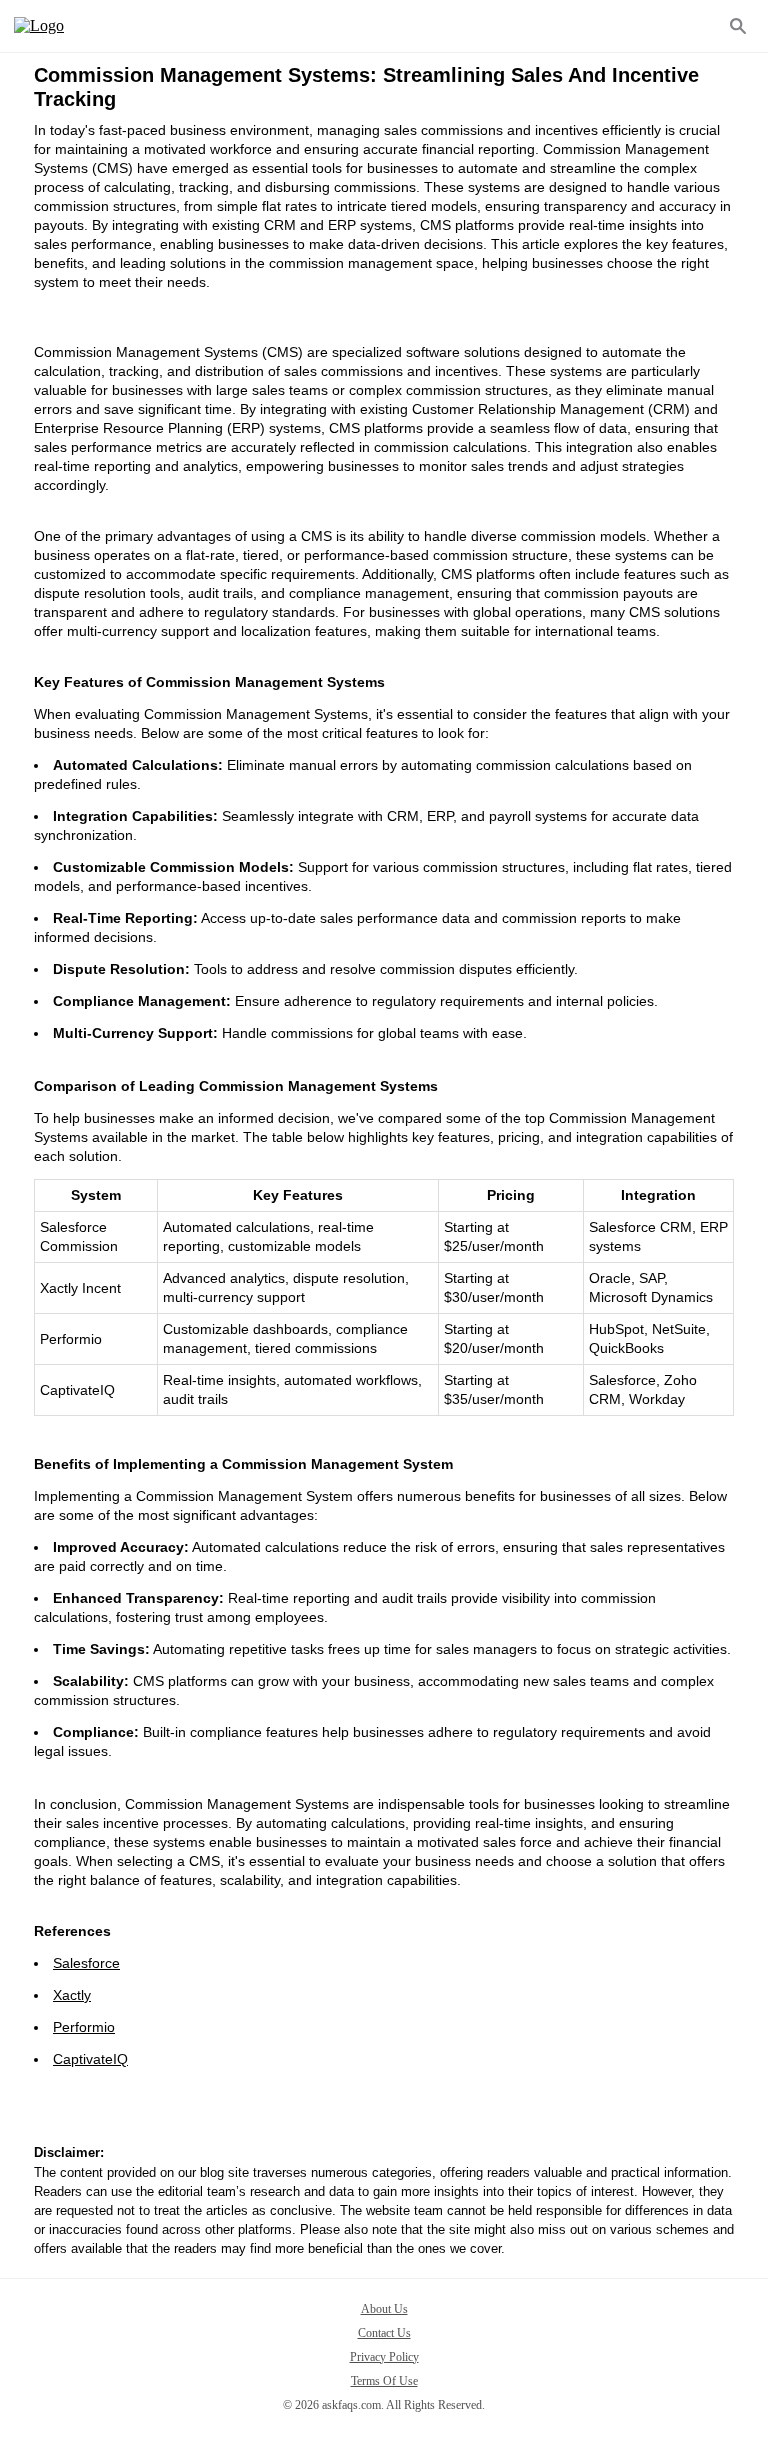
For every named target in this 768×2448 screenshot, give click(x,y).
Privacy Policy (384, 2357)
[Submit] (738, 26)
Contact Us (384, 2333)
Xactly (72, 1995)
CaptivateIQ (90, 2059)
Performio (84, 2027)
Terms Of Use (384, 2381)
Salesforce (86, 1963)
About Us (384, 2309)
